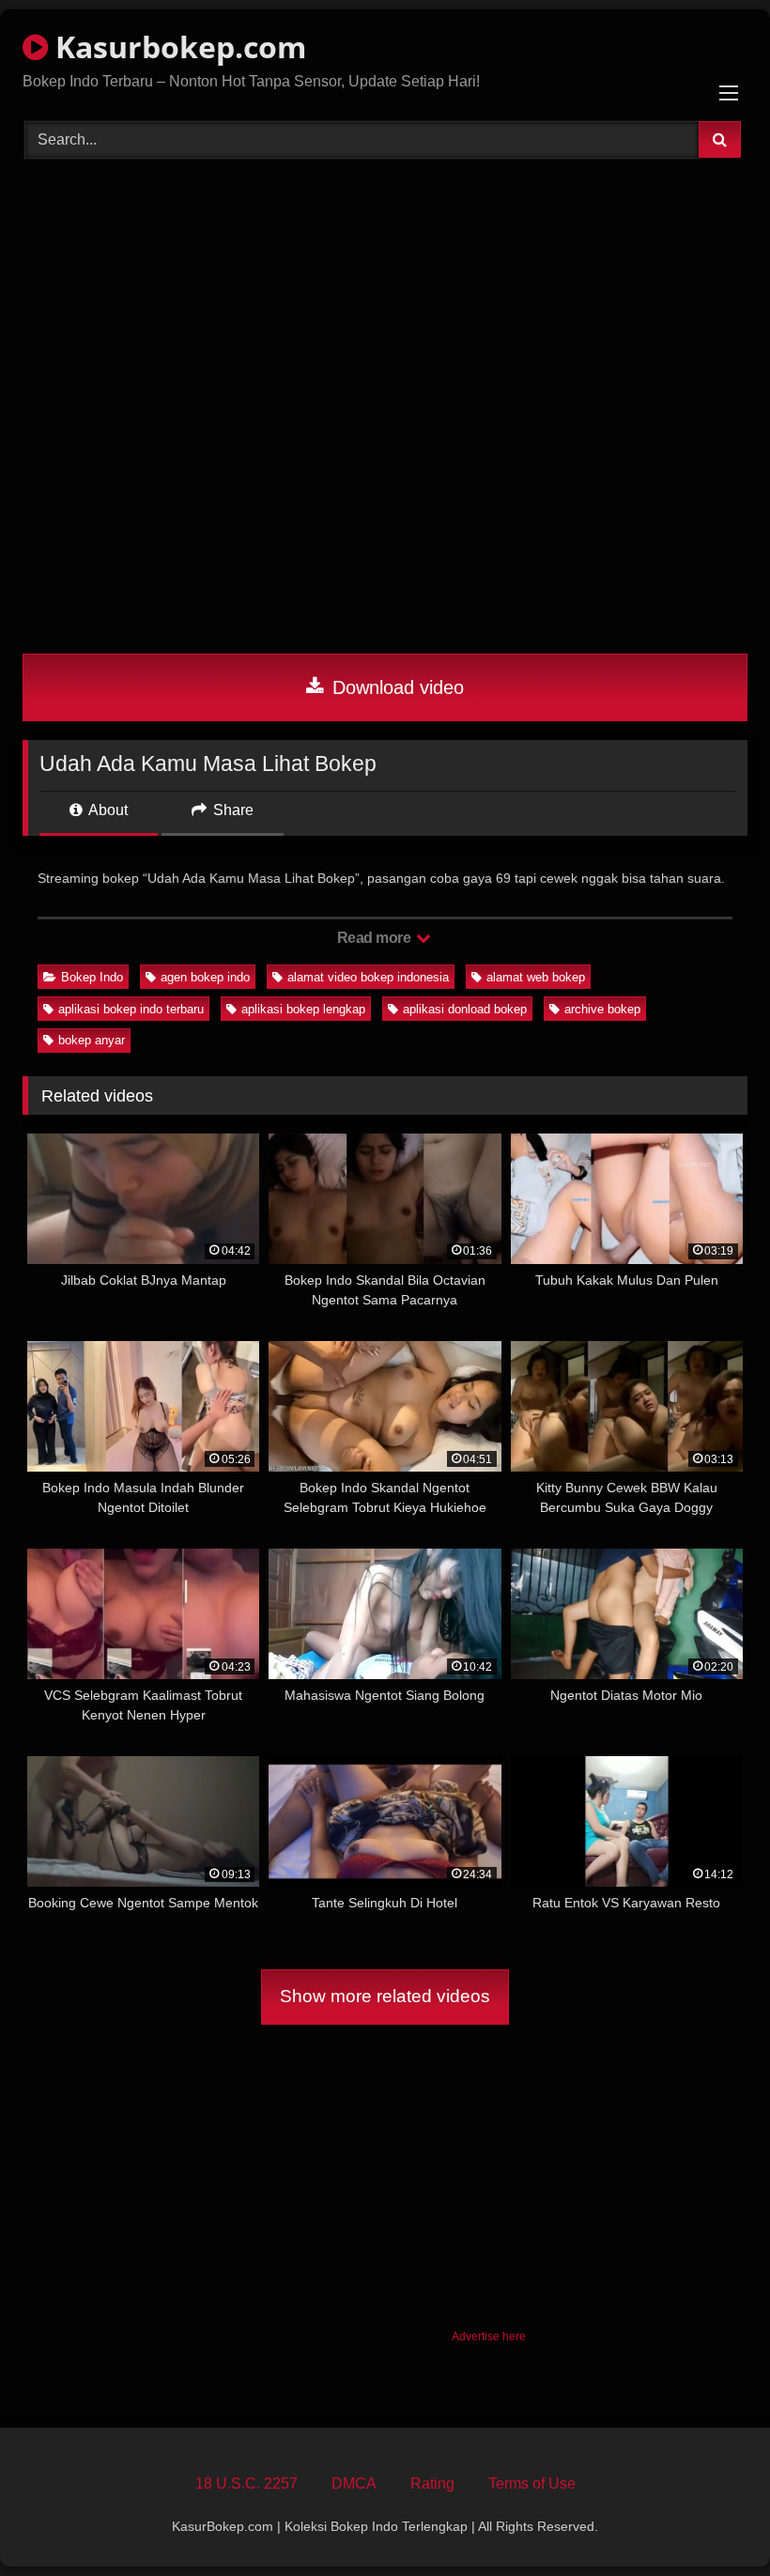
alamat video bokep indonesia (368, 977)
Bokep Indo (92, 977)
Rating (432, 2483)
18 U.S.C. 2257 (246, 2483)
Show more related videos (385, 1996)
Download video (395, 687)
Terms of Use (532, 2483)
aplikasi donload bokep (465, 1009)
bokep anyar (92, 1040)
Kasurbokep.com (177, 46)
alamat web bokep (536, 977)
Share (231, 810)
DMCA (354, 2483)
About (107, 810)
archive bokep (602, 1009)
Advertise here (489, 2337)
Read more (376, 938)
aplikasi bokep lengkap (303, 1009)
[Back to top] (712, 2520)
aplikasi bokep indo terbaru (131, 1009)
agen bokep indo (205, 977)
